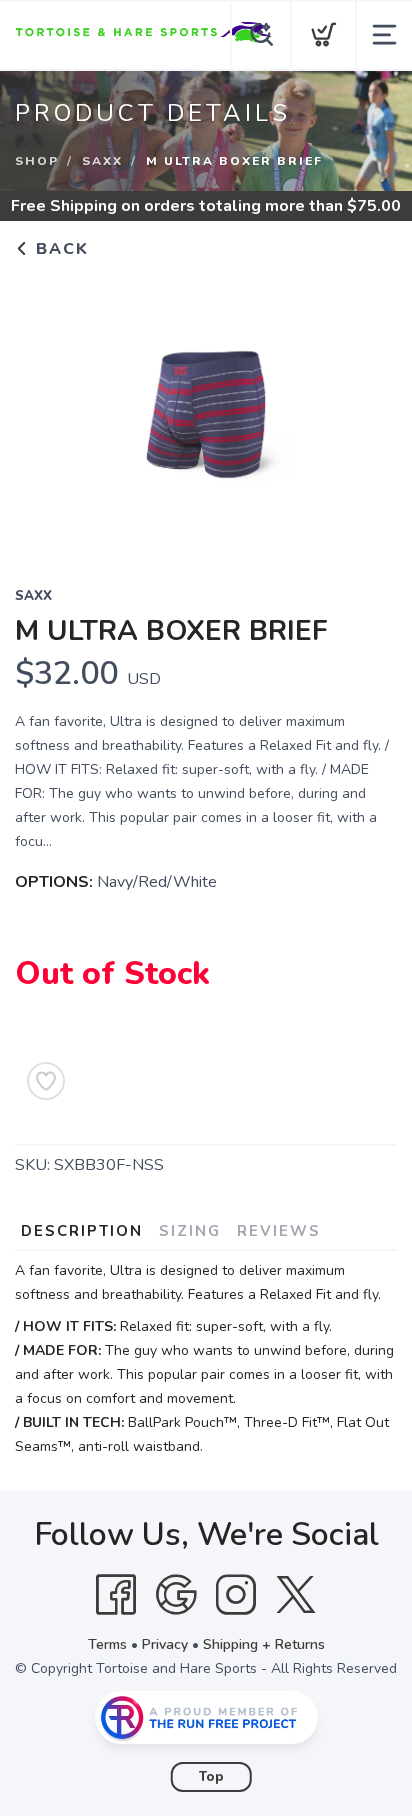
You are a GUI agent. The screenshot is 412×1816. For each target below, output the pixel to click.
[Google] (176, 1595)
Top (211, 1777)
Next (366, 409)
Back (59, 249)
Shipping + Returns (264, 1644)
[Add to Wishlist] (46, 1081)
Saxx (102, 161)
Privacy (165, 1644)
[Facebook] (116, 1595)
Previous (46, 409)
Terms (107, 1644)
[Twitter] (296, 1595)
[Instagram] (236, 1595)
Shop (37, 161)
